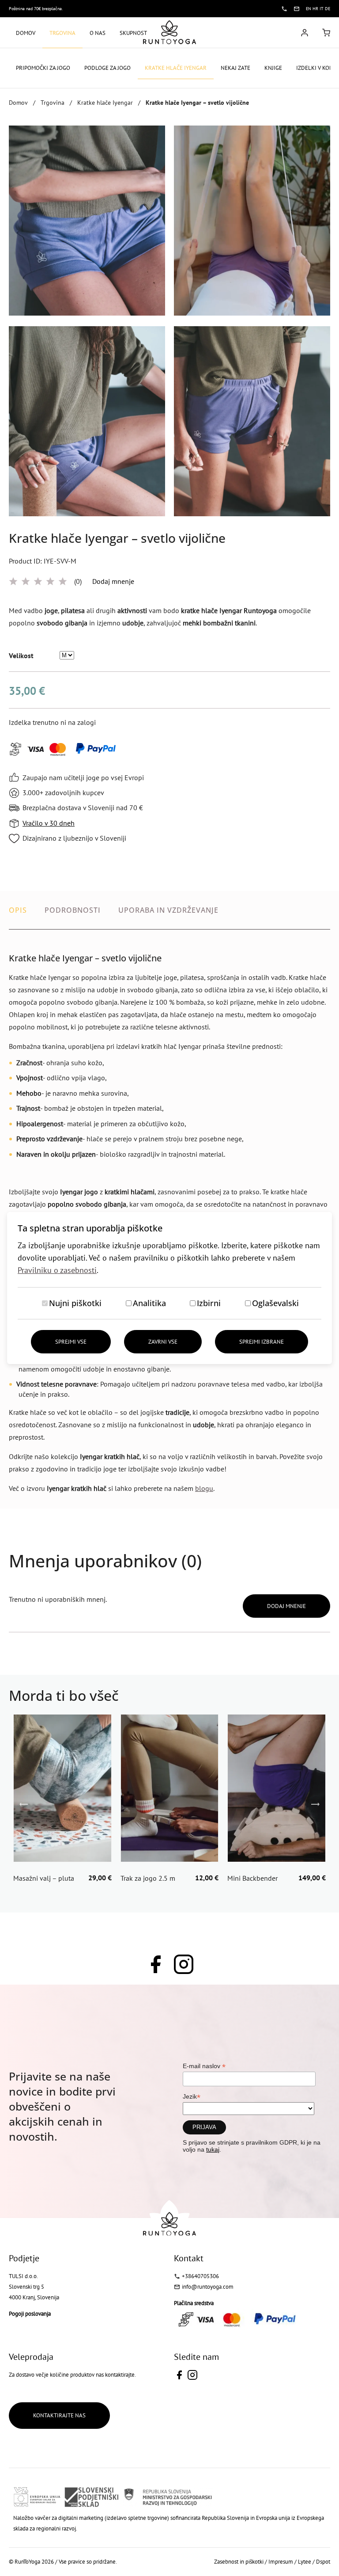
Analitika (149, 1303)
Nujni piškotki (75, 1303)
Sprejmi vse (71, 1342)
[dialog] (169, 1288)
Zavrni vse (163, 1342)
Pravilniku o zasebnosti (57, 1270)
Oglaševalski (275, 1303)
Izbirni (209, 1303)
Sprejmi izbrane (262, 1342)
